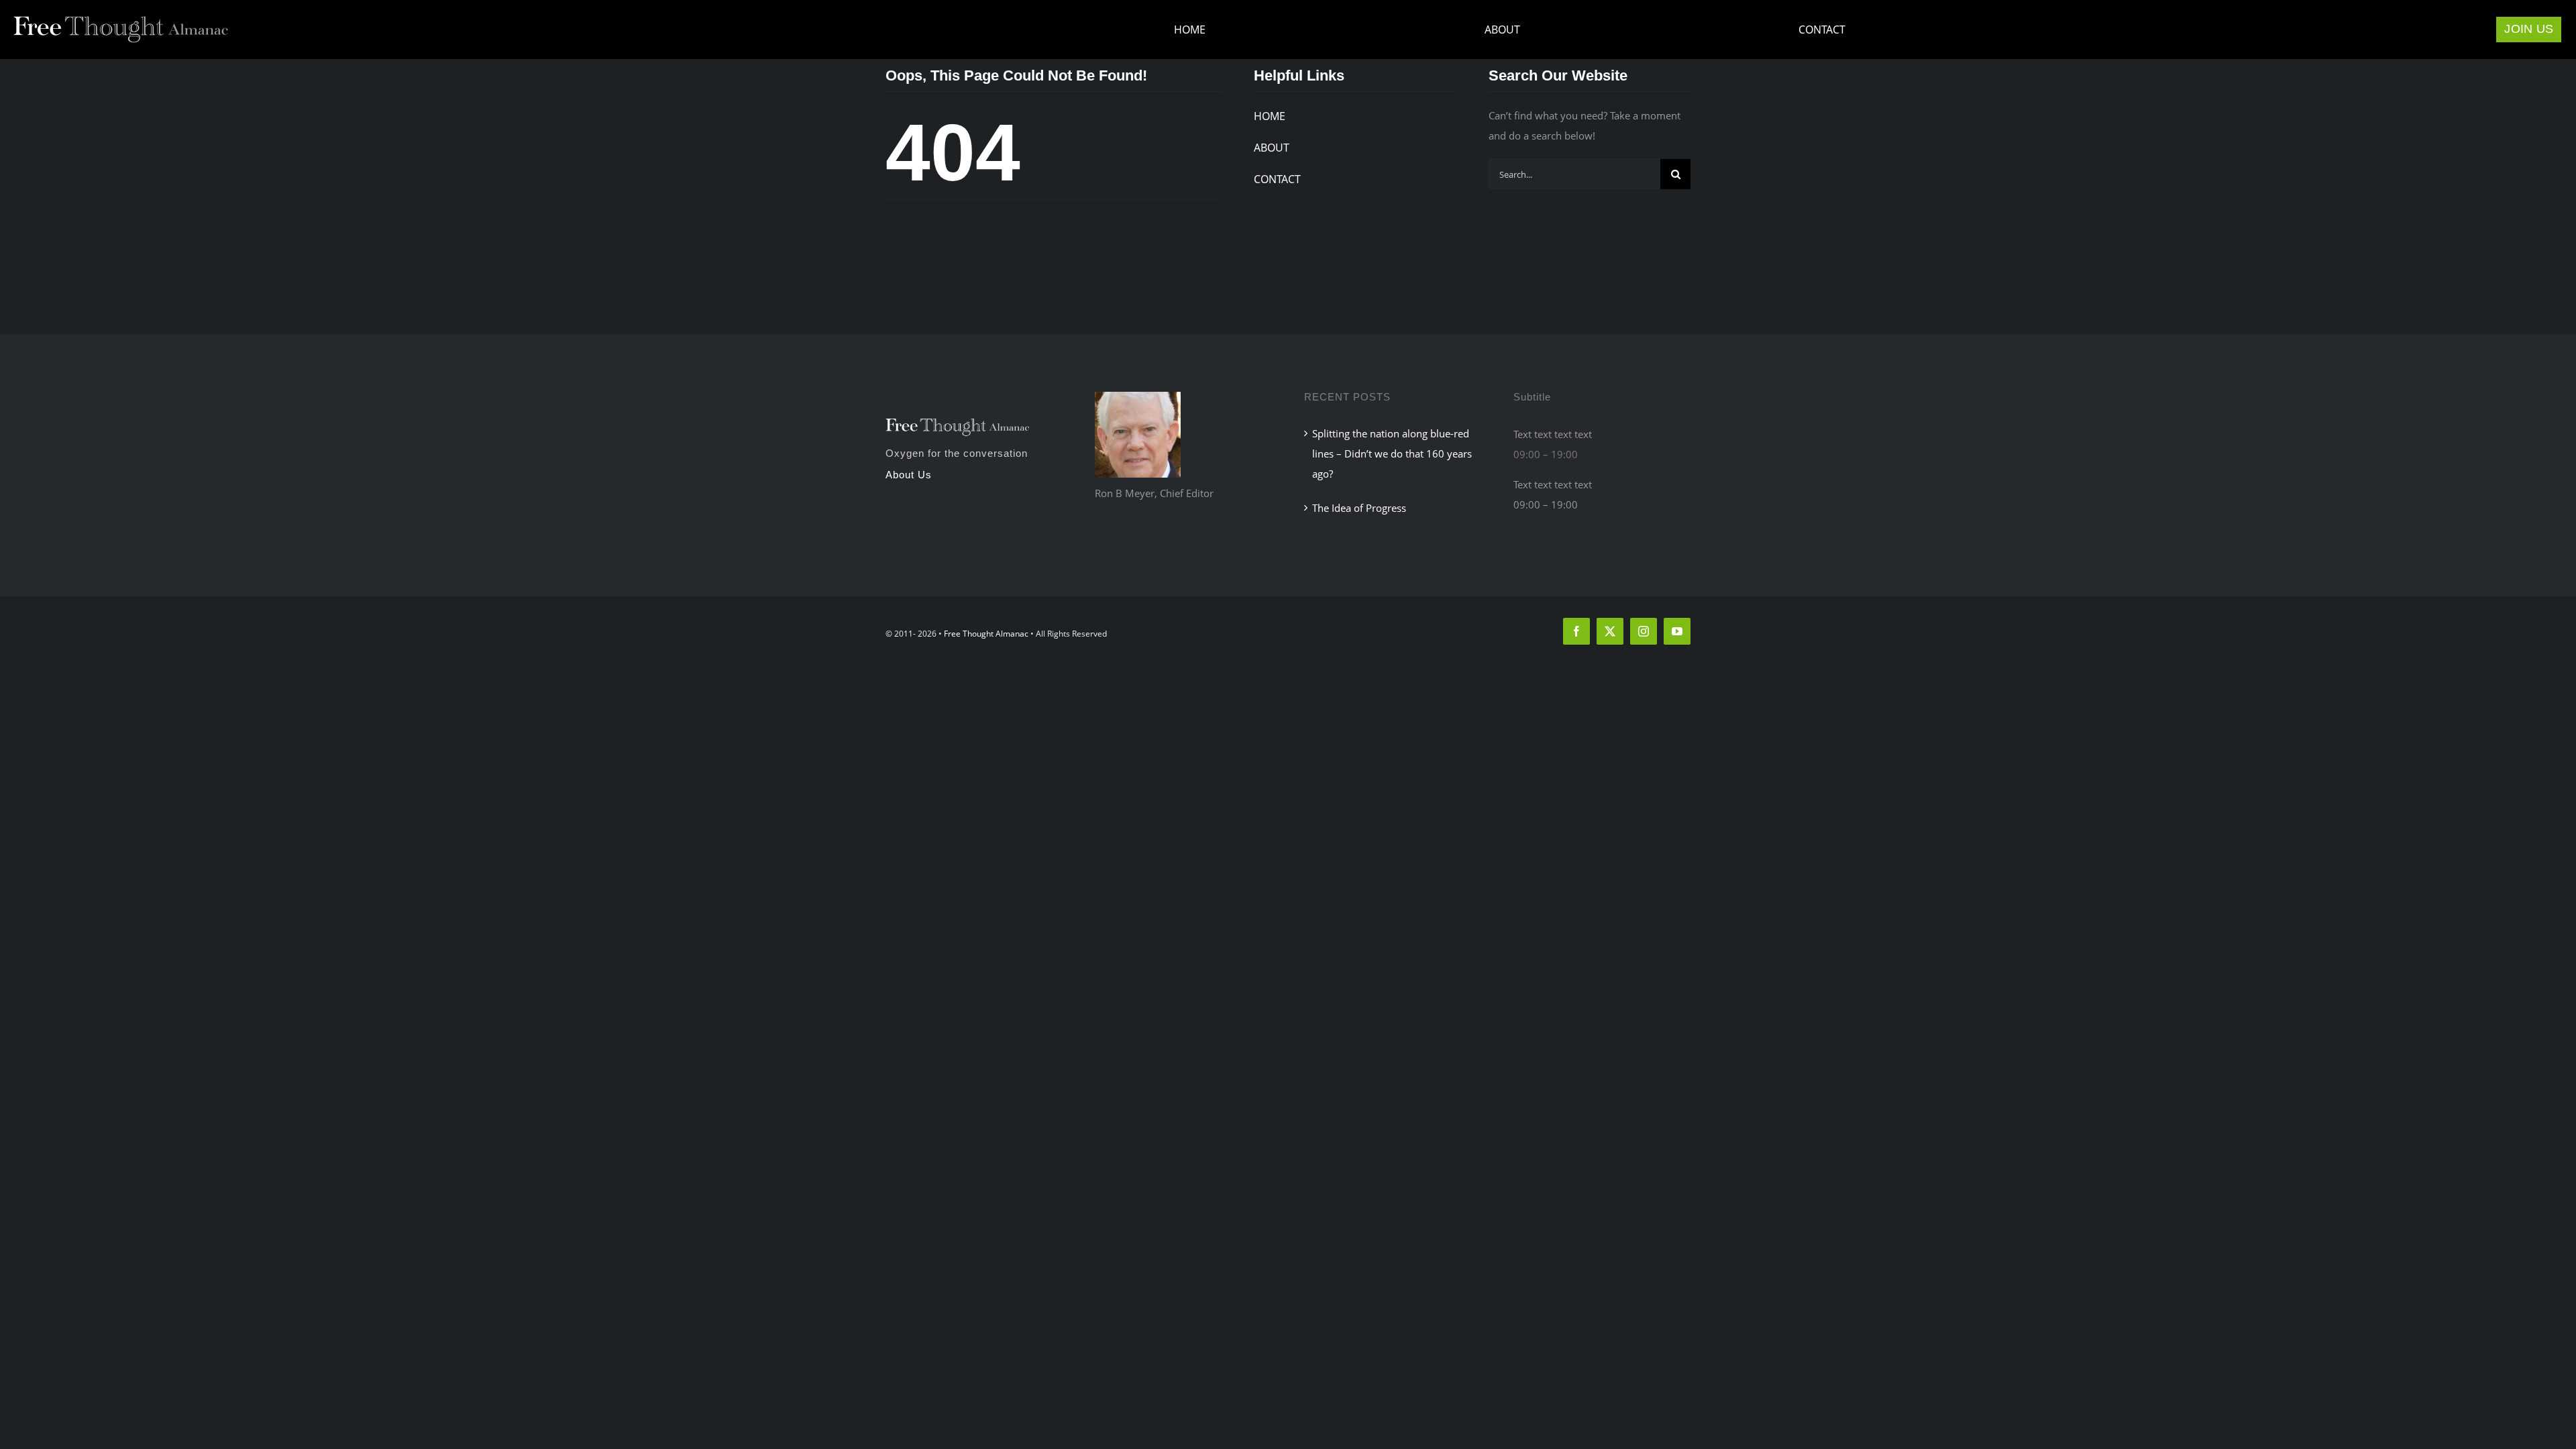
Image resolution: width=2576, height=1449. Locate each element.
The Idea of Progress (1359, 508)
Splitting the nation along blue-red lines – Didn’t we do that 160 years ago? (1392, 453)
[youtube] (1677, 631)
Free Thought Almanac (986, 634)
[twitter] (1610, 631)
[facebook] (1576, 631)
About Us (909, 475)
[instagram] (1644, 631)
